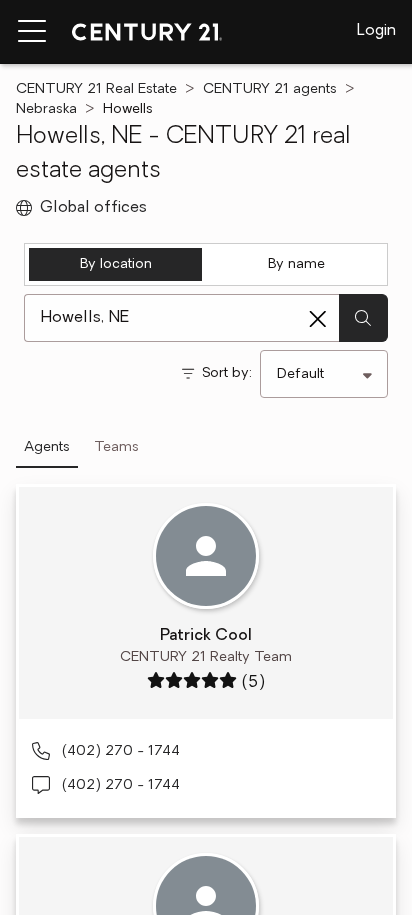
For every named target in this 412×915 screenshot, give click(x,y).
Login (376, 31)
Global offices (93, 208)
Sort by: (227, 373)
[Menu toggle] (32, 32)
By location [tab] (116, 264)
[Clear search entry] (318, 319)
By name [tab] (296, 264)
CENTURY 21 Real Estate (96, 89)
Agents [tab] (47, 447)
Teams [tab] (116, 447)
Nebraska (46, 109)
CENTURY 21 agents (270, 89)
